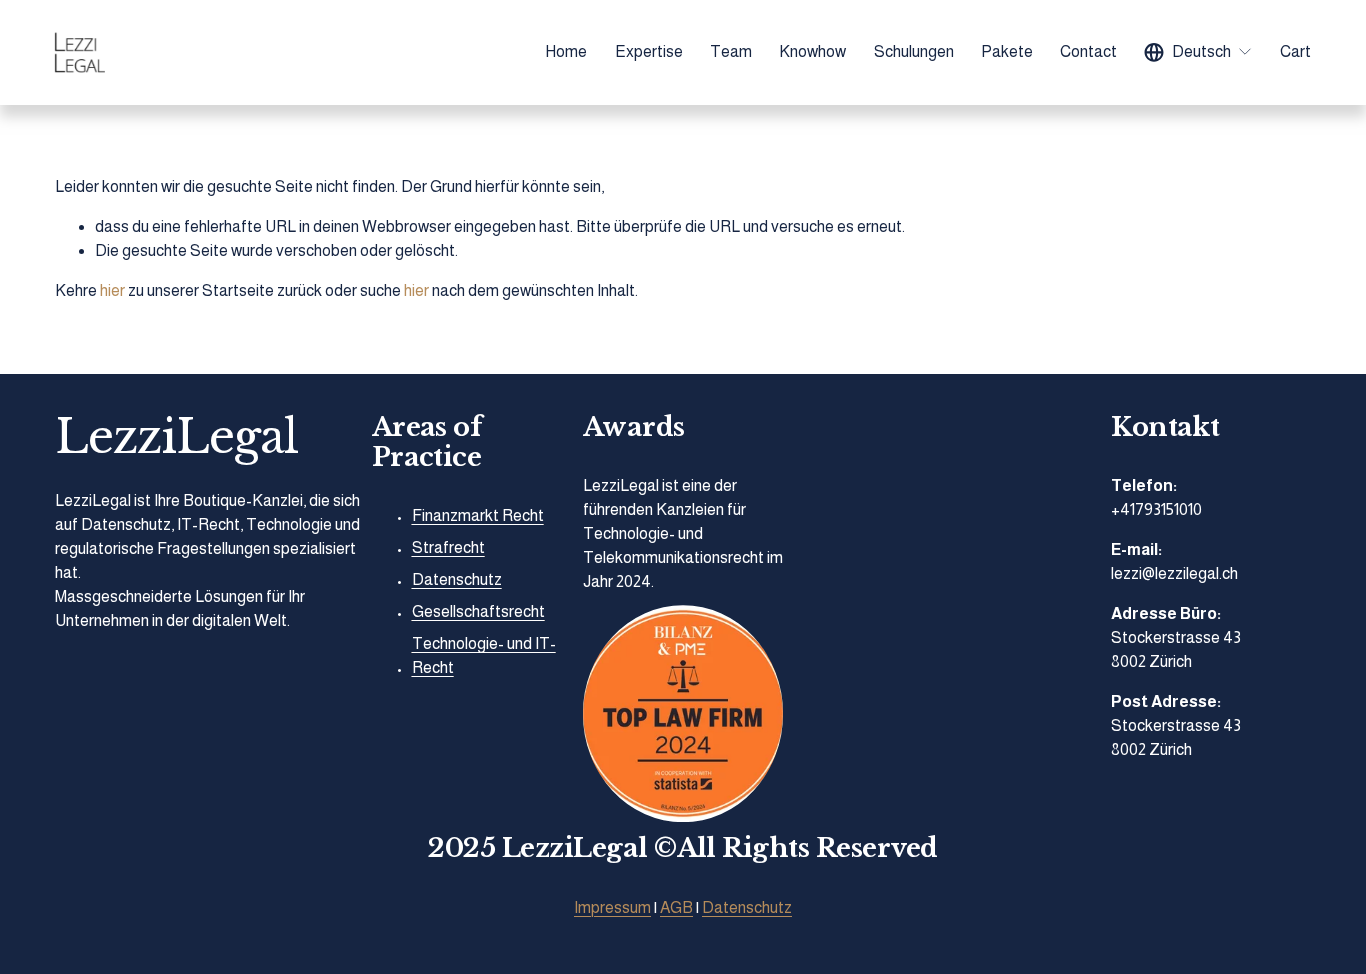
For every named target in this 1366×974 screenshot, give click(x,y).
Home (566, 51)
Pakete (1007, 51)
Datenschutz (747, 907)
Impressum (612, 907)
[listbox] (1198, 52)
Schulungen (914, 51)
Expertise (649, 51)
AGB (676, 907)
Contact (1088, 51)
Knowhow (812, 51)
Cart (1295, 51)
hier (112, 290)
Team (731, 51)
